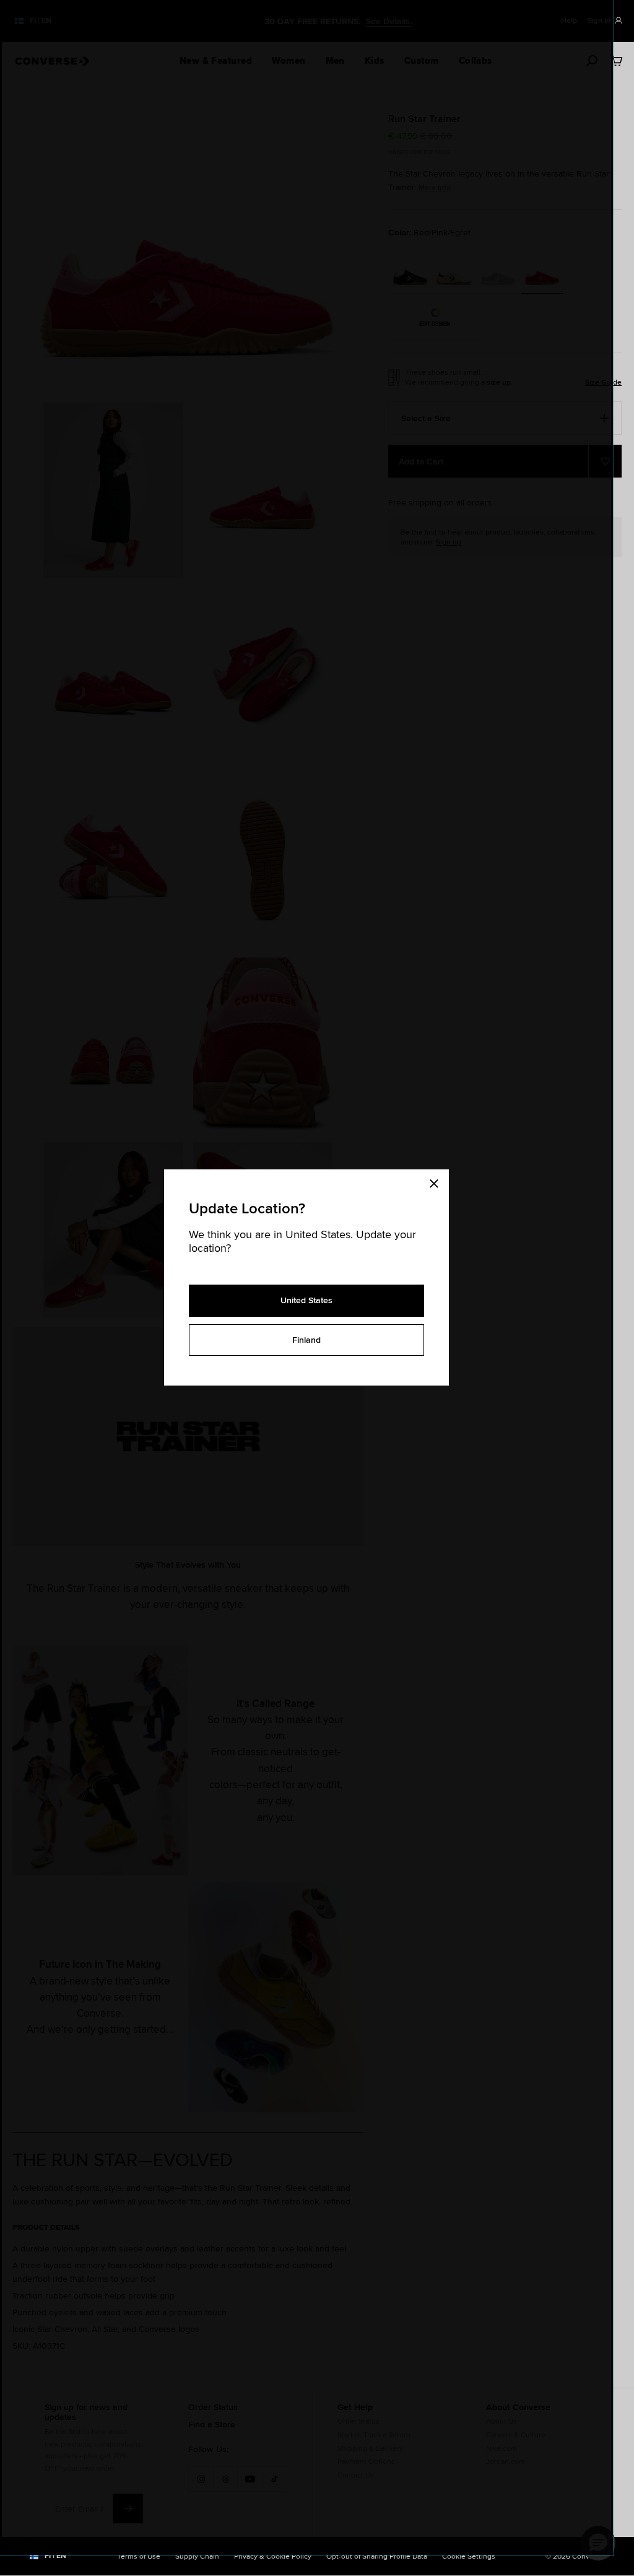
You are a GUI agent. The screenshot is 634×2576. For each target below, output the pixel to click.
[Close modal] (438, 1182)
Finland (306, 1340)
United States (306, 1300)
